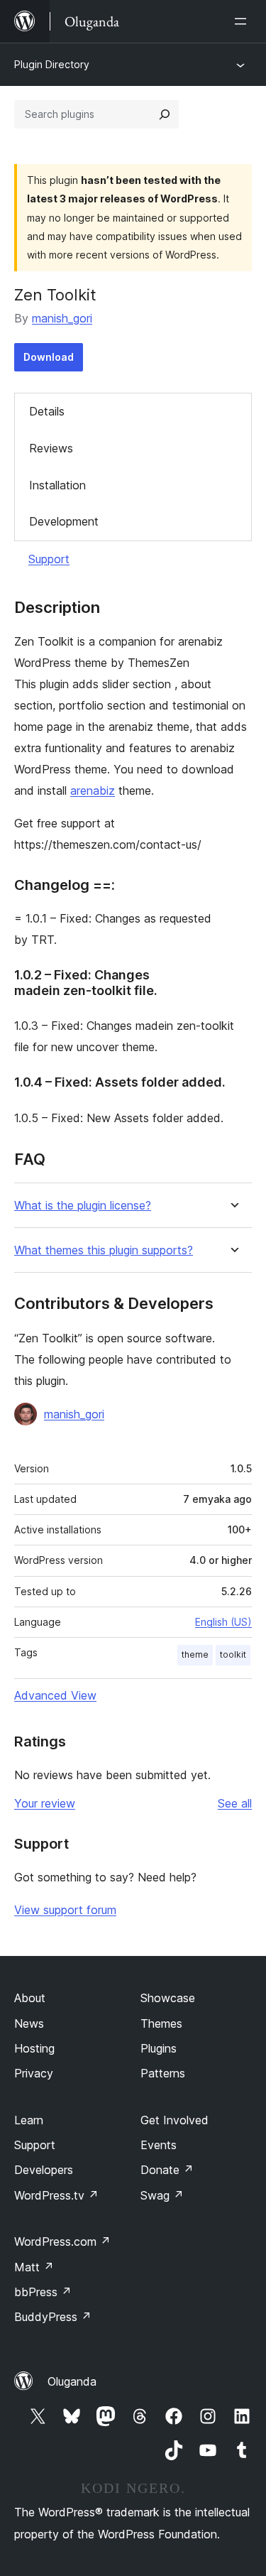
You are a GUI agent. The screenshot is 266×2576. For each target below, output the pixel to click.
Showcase (168, 1998)
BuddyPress (53, 2317)
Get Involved (174, 2120)
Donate (167, 2170)
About (30, 1998)
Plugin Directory (52, 64)
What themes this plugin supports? (104, 1250)
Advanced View (55, 1695)
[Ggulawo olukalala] (243, 21)
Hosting (34, 2048)
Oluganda (72, 2381)
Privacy (34, 2073)
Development (64, 521)
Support (49, 559)
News (29, 2023)
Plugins (159, 2048)
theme (195, 1654)
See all (235, 1803)
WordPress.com (62, 2241)
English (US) (223, 1622)
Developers (44, 2170)
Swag (162, 2195)
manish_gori (62, 318)
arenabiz (93, 790)
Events (159, 2145)
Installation (57, 485)
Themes (161, 2023)
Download (49, 357)
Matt (34, 2267)
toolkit (233, 1654)
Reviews (51, 448)
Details (47, 411)
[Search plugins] (165, 114)
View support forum (65, 1910)
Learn (29, 2120)
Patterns (163, 2073)
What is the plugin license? (83, 1206)
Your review (45, 1803)
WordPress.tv (56, 2195)
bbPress (43, 2292)
